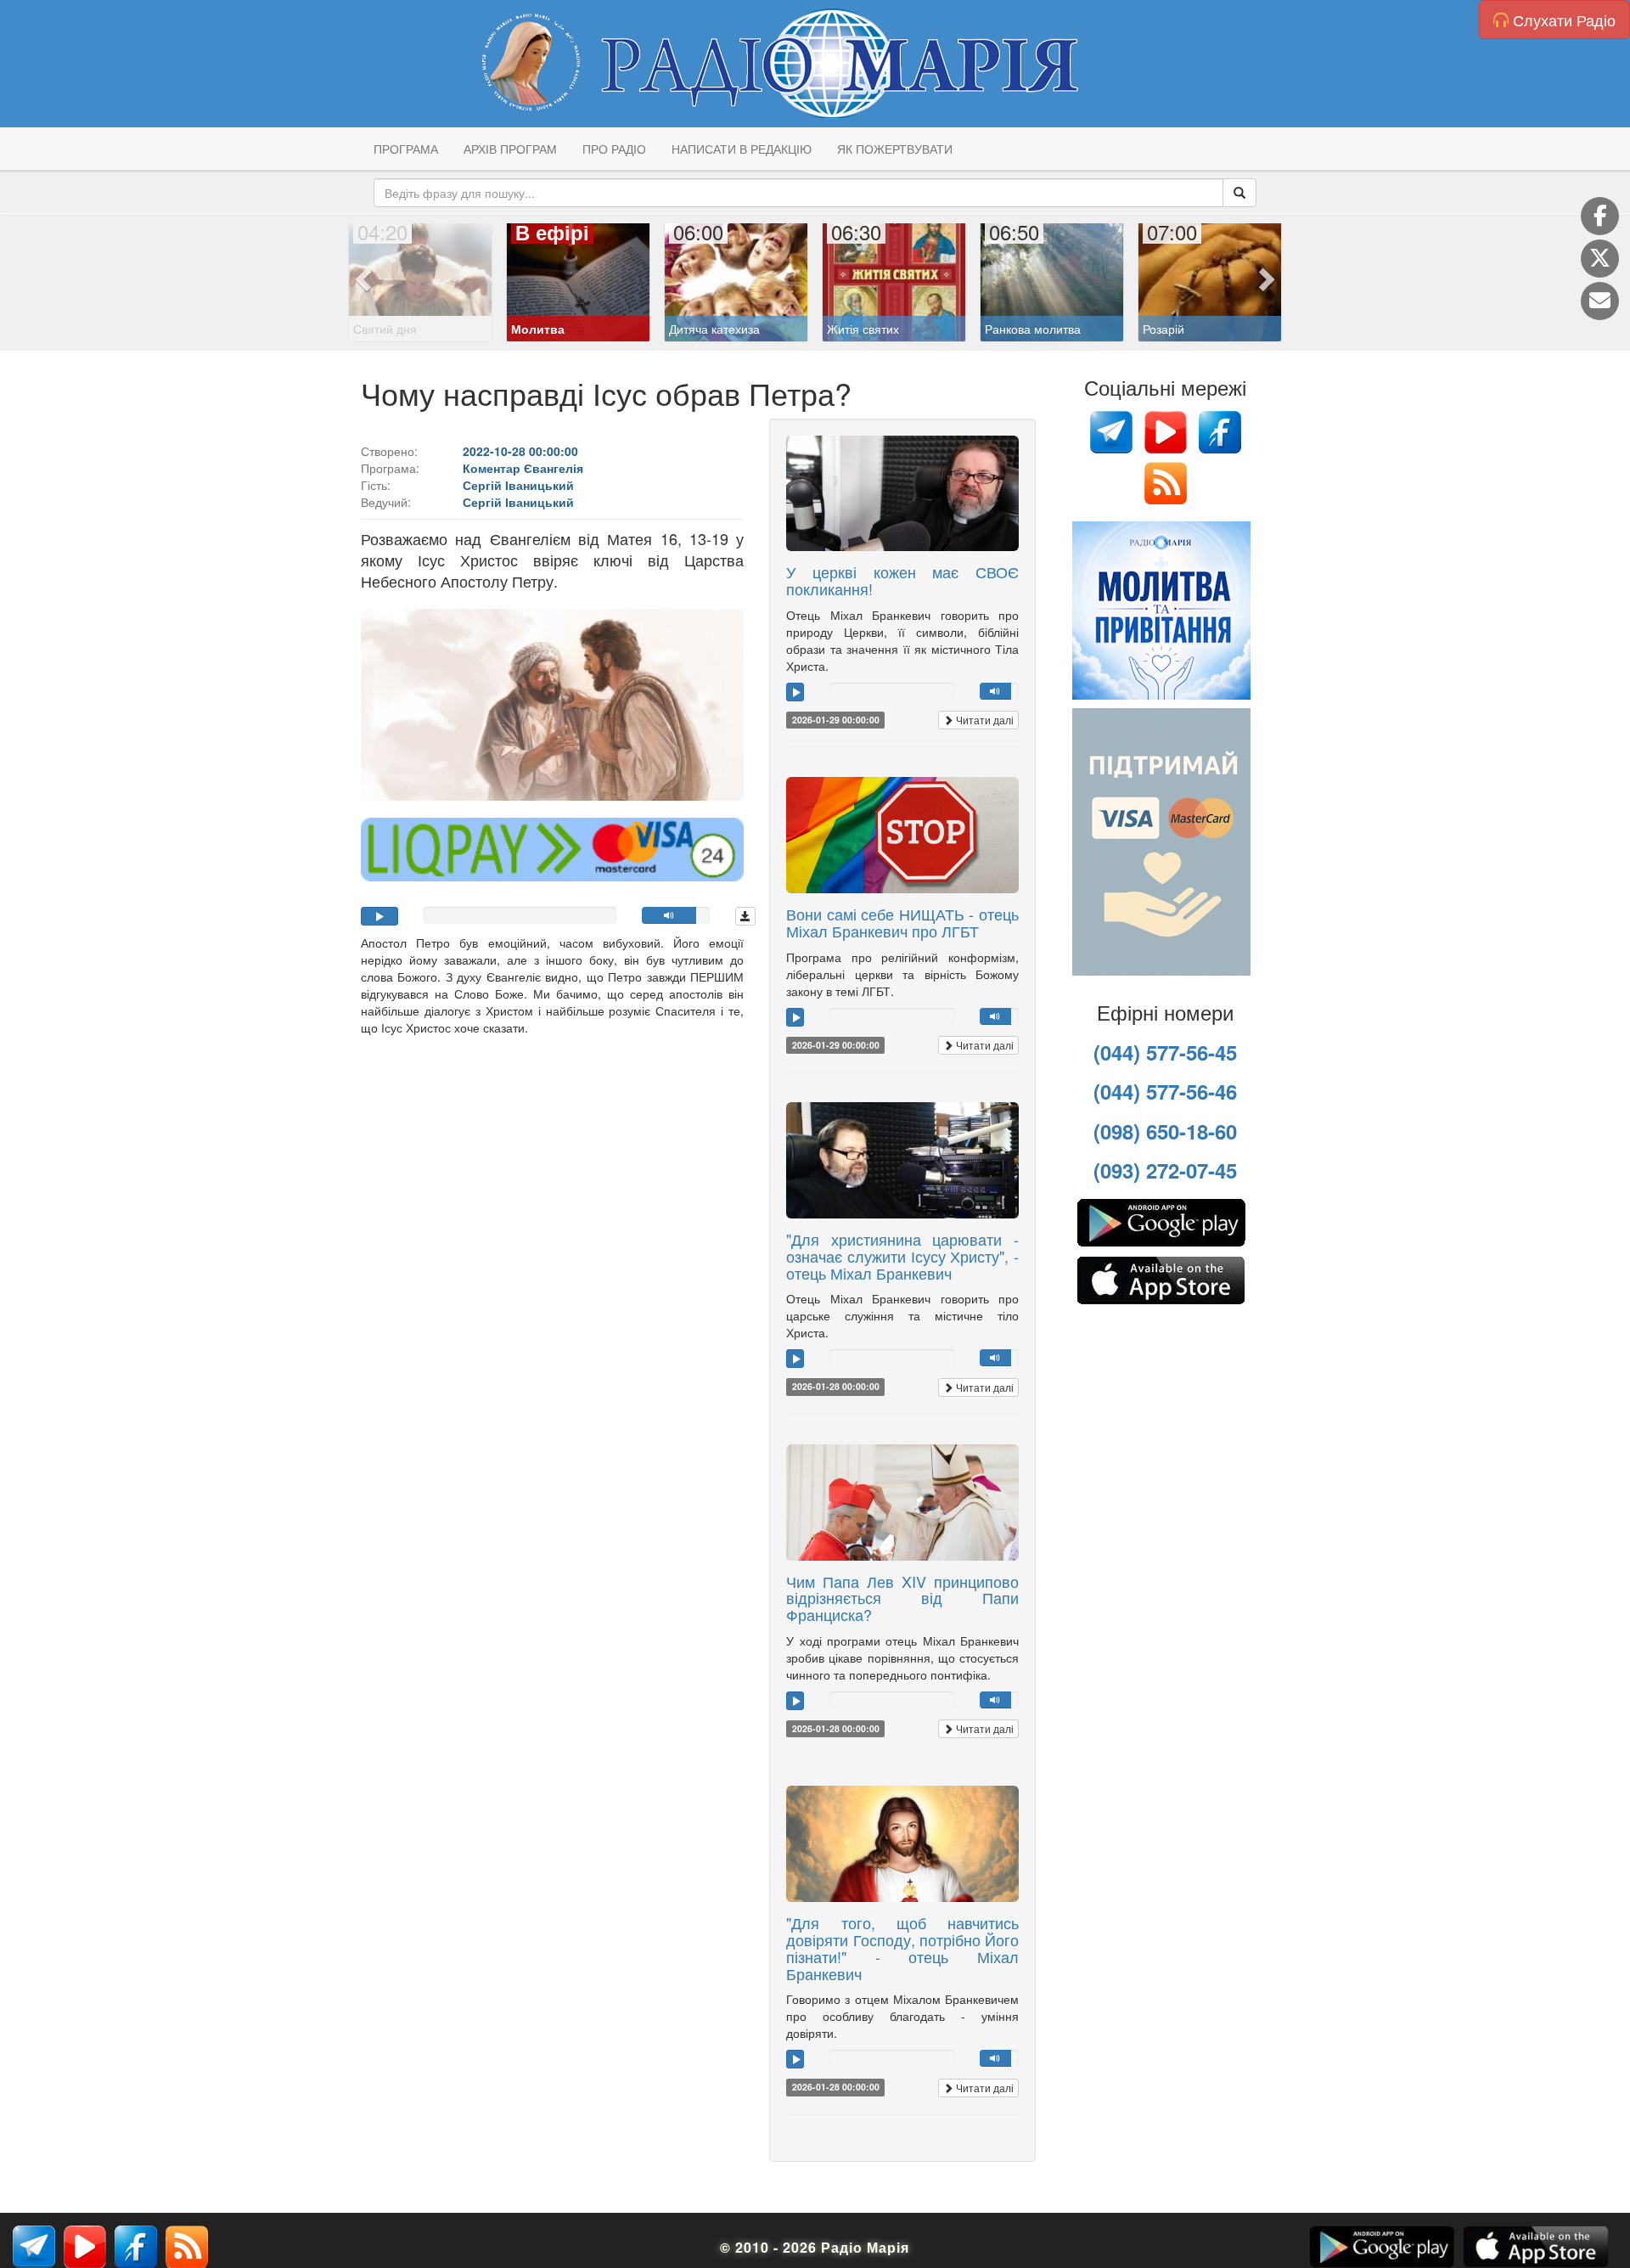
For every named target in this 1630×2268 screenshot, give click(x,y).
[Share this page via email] (1600, 301)
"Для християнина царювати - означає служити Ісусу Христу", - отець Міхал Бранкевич (902, 1256)
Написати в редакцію (742, 149)
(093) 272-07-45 (1165, 1170)
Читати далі (984, 720)
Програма (406, 149)
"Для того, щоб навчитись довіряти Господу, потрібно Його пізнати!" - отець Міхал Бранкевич (902, 1947)
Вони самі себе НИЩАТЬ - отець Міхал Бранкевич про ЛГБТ (902, 922)
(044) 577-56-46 (1165, 1091)
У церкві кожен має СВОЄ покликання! (902, 580)
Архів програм (510, 149)
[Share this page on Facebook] (1600, 216)
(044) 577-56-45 (1165, 1052)
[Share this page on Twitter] (1600, 259)
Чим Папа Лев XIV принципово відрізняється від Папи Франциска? (902, 1598)
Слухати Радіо (1562, 20)
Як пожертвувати (895, 149)
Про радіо (614, 149)
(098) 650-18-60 (1165, 1131)
